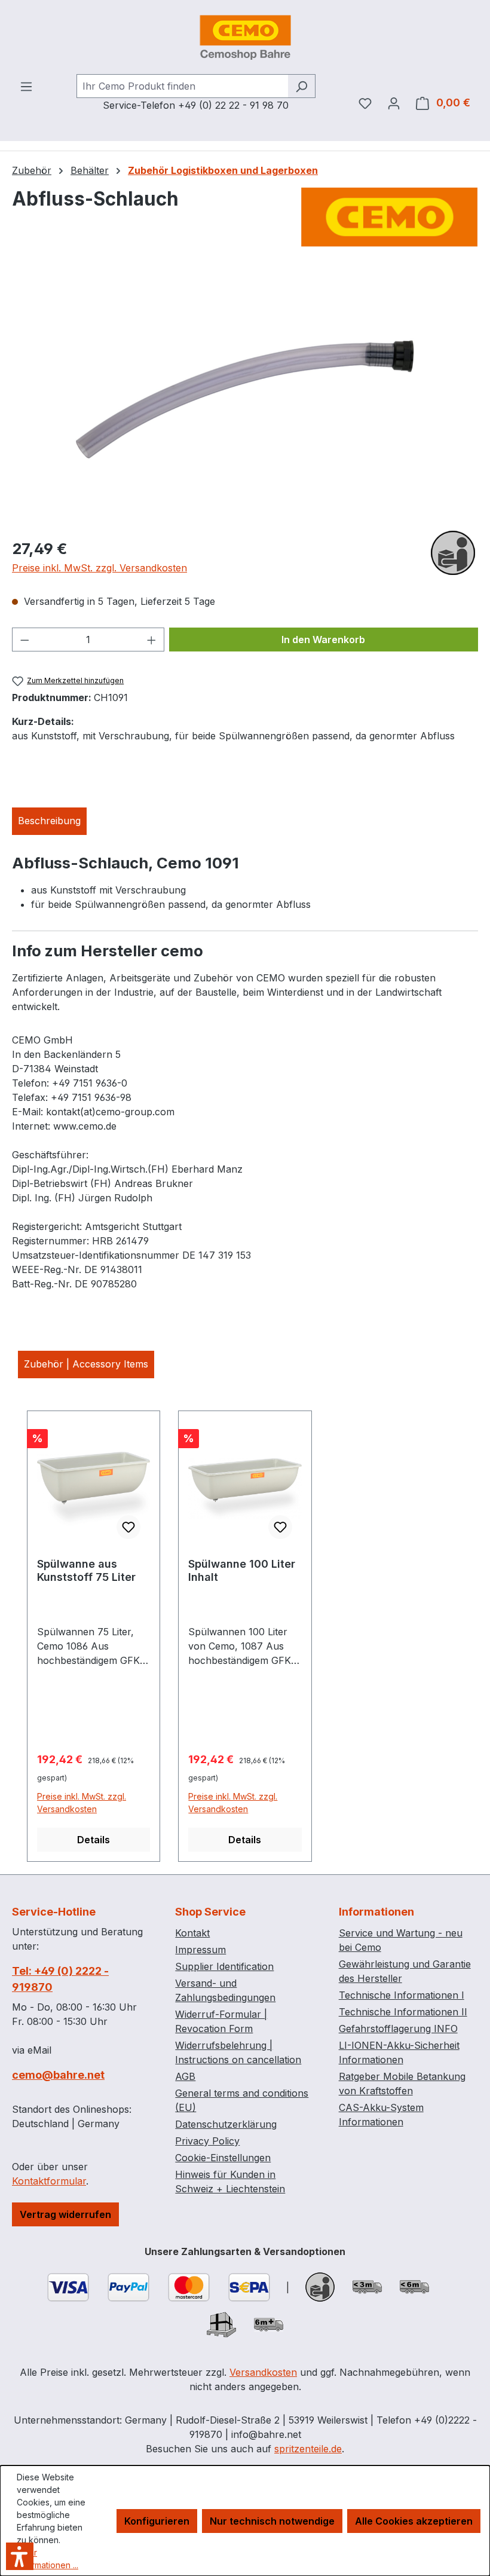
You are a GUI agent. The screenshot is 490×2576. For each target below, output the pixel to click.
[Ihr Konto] (394, 103)
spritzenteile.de (308, 2449)
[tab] (49, 821)
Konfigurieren (157, 2521)
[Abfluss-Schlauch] (245, 399)
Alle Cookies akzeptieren (414, 2521)
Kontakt (192, 1933)
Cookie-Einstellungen (223, 2158)
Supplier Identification (224, 1966)
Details (94, 1840)
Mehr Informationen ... (48, 2559)
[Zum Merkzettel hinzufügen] (128, 1527)
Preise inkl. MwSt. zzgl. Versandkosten (99, 568)
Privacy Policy (207, 2141)
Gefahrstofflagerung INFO (398, 2029)
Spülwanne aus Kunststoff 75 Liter (86, 1570)
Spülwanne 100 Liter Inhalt (242, 1570)
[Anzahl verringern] (24, 640)
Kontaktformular (49, 2181)
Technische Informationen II (403, 2012)
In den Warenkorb (323, 640)
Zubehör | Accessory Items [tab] (86, 1364)
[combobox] (182, 86)
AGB (185, 2076)
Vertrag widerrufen (65, 2214)
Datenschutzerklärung (226, 2124)
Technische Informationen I (402, 1995)
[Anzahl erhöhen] (152, 640)
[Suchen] (301, 86)
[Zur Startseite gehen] (245, 37)
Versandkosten (263, 2372)
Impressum (200, 1950)
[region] (245, 399)
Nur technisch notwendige (272, 2521)
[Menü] (26, 86)
